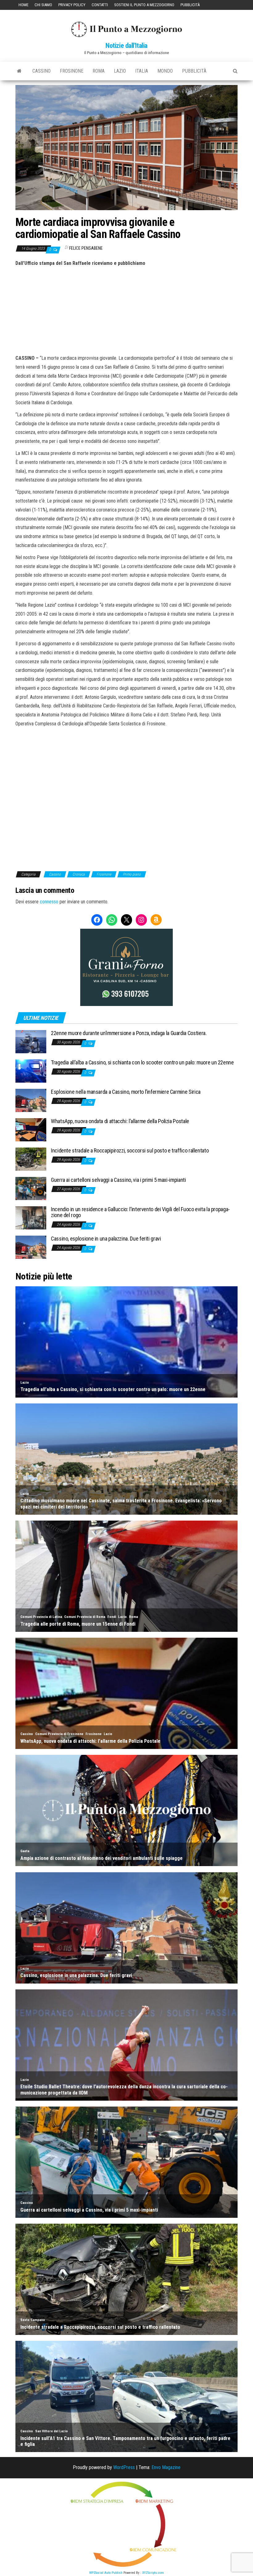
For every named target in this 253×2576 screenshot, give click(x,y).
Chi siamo (43, 5)
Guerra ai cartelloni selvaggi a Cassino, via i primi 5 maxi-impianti (118, 1180)
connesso (49, 902)
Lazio (120, 71)
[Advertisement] (126, 310)
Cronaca (79, 874)
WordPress (124, 2467)
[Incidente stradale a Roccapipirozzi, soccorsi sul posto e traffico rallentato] (31, 1159)
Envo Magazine (166, 2467)
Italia (142, 71)
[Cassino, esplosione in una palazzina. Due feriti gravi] (31, 1247)
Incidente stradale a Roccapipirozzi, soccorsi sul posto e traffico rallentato (130, 1150)
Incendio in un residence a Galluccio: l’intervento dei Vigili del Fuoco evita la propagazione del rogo (140, 1212)
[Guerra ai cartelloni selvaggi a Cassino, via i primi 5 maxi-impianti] (31, 1188)
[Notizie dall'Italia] (19, 71)
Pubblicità (190, 5)
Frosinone (72, 71)
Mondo (165, 71)
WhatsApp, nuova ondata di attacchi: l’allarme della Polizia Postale (120, 1121)
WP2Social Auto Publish (106, 2573)
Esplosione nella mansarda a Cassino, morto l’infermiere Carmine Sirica (126, 1092)
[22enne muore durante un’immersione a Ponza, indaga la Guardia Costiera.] (31, 1041)
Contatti (100, 5)
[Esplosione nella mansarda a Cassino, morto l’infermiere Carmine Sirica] (31, 1100)
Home (23, 5)
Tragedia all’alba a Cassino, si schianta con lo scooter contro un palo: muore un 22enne (142, 1062)
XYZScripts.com (153, 2573)
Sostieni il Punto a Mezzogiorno (144, 5)
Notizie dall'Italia (126, 46)
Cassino (41, 71)
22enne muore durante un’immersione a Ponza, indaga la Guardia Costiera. (129, 1033)
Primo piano (132, 874)
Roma (99, 71)
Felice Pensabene (86, 248)
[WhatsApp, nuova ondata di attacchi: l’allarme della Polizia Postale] (31, 1129)
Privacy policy (72, 5)
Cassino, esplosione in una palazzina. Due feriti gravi (106, 1239)
